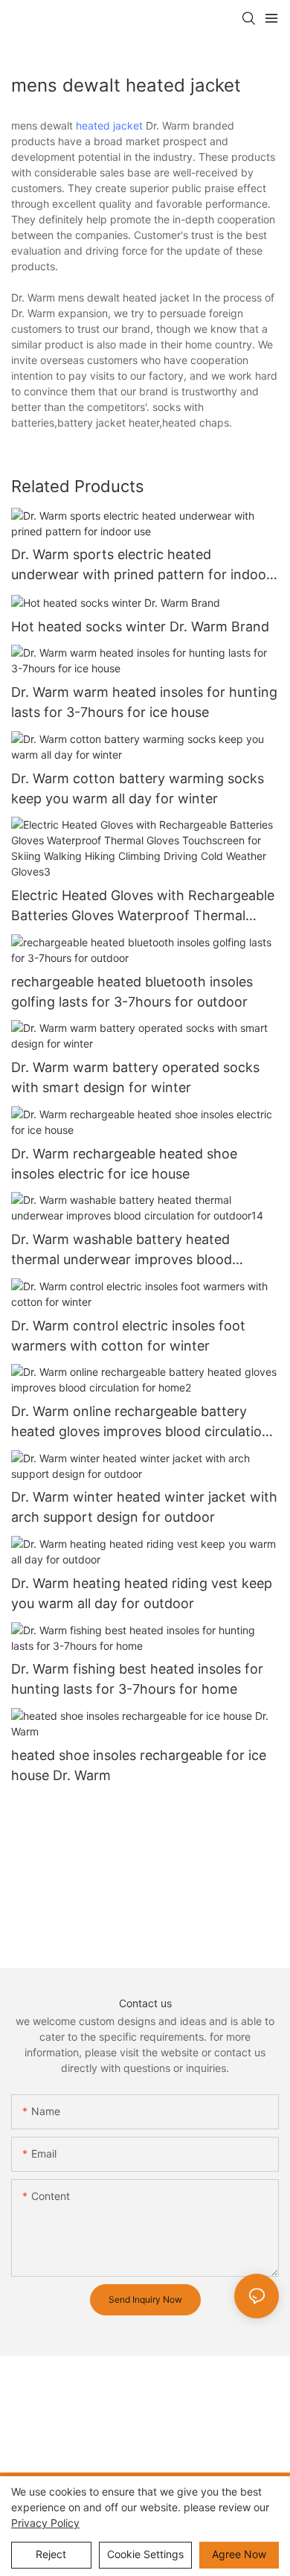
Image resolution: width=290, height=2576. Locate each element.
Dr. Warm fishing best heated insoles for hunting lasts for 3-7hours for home (137, 1679)
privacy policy (45, 2523)
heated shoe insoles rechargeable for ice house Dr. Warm (139, 1765)
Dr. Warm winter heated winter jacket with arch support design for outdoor (144, 1507)
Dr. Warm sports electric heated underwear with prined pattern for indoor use (141, 565)
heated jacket (109, 125)
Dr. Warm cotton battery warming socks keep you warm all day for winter (138, 788)
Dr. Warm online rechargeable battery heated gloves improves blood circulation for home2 (141, 1422)
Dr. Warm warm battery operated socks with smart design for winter (135, 1077)
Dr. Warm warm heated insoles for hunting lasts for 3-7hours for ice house (144, 702)
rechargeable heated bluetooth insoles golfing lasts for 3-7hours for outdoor (132, 992)
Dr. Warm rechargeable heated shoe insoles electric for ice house (124, 1164)
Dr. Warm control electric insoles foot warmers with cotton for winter (128, 1336)
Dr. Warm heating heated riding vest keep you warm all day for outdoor (142, 1593)
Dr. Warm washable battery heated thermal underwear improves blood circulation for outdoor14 (122, 1250)
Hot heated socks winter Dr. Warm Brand (140, 627)
